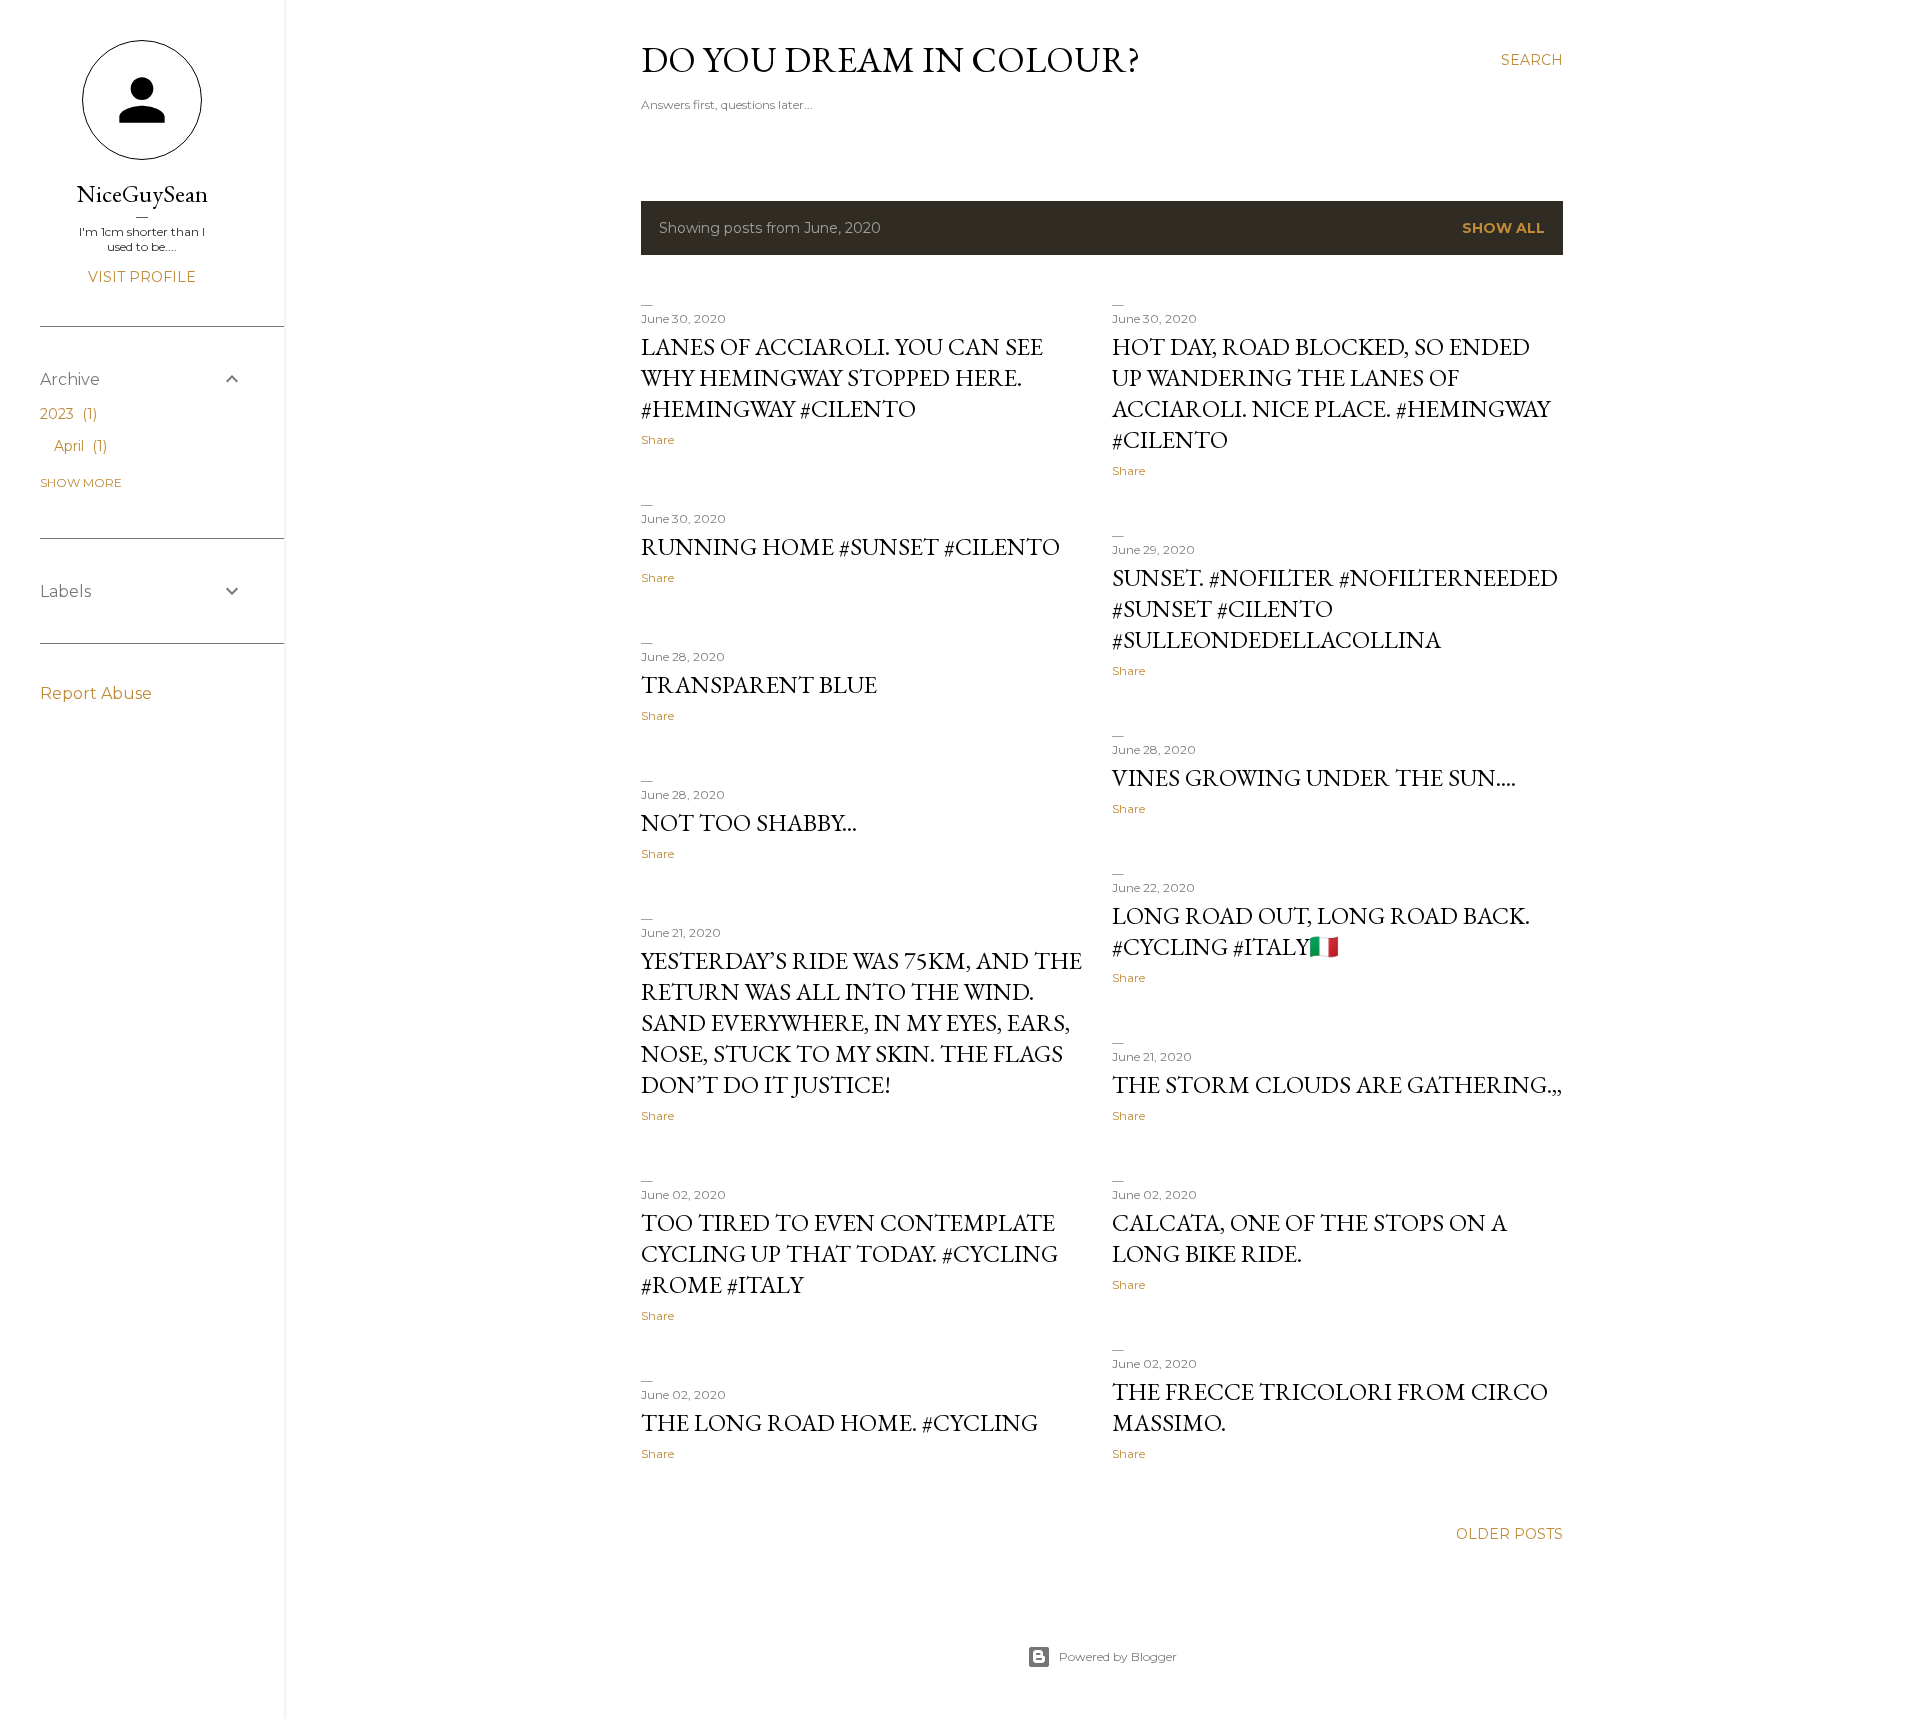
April (78, 446)
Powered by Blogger (1118, 1656)
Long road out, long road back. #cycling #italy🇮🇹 (1321, 931)
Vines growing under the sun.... (1314, 777)
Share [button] (657, 439)
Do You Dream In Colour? (890, 59)
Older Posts (1509, 1534)
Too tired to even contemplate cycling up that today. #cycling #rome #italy (849, 1253)
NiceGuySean (142, 193)
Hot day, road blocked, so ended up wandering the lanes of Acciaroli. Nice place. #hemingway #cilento (1331, 393)
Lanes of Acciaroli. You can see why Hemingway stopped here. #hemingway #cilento (842, 377)
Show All (1503, 228)
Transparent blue (759, 684)
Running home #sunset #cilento (850, 546)
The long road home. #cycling (839, 1422)
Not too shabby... (749, 822)
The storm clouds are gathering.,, (1337, 1084)
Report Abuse (96, 693)
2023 (66, 414)
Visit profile (142, 277)
